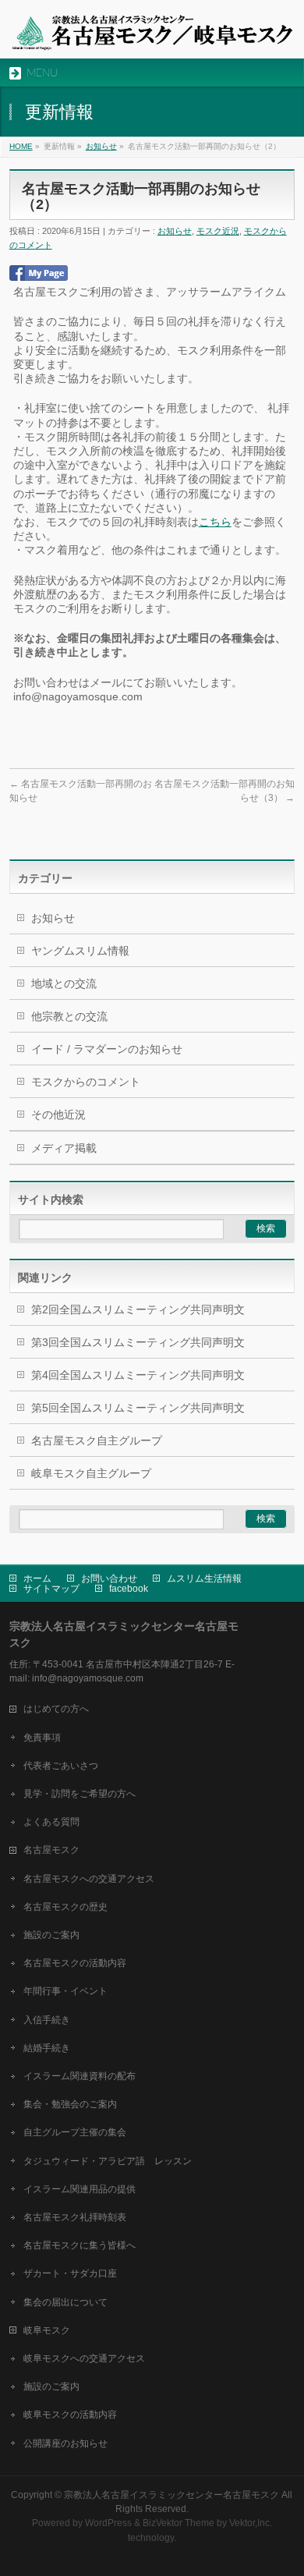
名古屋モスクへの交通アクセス (89, 1879)
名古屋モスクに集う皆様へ (80, 2245)
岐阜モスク (47, 2330)
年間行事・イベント (65, 1991)
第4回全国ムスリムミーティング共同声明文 (138, 1375)
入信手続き (47, 2020)
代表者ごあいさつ (61, 1766)
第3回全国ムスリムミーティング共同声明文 (138, 1342)
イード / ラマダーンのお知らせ (107, 1049)
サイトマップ (51, 1589)
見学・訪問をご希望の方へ (80, 1794)
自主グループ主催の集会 (75, 2132)
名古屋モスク (51, 1850)
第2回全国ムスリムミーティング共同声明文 (138, 1309)
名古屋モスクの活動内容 (75, 1963)
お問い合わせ (109, 1579)
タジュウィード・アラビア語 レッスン (108, 2161)
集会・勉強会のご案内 (70, 2104)
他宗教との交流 (69, 1016)
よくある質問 (51, 1822)
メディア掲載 (64, 1148)
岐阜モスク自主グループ (91, 1473)
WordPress (108, 2523)
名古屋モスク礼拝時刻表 (75, 2217)
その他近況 (58, 1114)
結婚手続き (47, 2048)
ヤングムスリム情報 (80, 951)
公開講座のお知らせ (65, 2443)
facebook (129, 1589)
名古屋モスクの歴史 (65, 1907)
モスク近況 (218, 231)
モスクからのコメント (86, 1082)
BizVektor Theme (179, 2523)
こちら (215, 522)
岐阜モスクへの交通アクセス (84, 2358)
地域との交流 (64, 983)
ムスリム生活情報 (204, 1579)
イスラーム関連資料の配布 (80, 2076)
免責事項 (42, 1738)
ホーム (37, 1579)
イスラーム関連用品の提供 (80, 2189)
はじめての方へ (56, 1709)
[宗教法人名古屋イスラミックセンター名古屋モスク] (152, 33)
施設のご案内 (51, 1935)
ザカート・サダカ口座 (70, 2273)
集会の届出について (65, 2302)
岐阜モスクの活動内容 (70, 2415)
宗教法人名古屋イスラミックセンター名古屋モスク (171, 2495)
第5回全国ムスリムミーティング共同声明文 (138, 1408)
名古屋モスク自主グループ (97, 1440)
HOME (21, 146)
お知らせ (101, 146)
